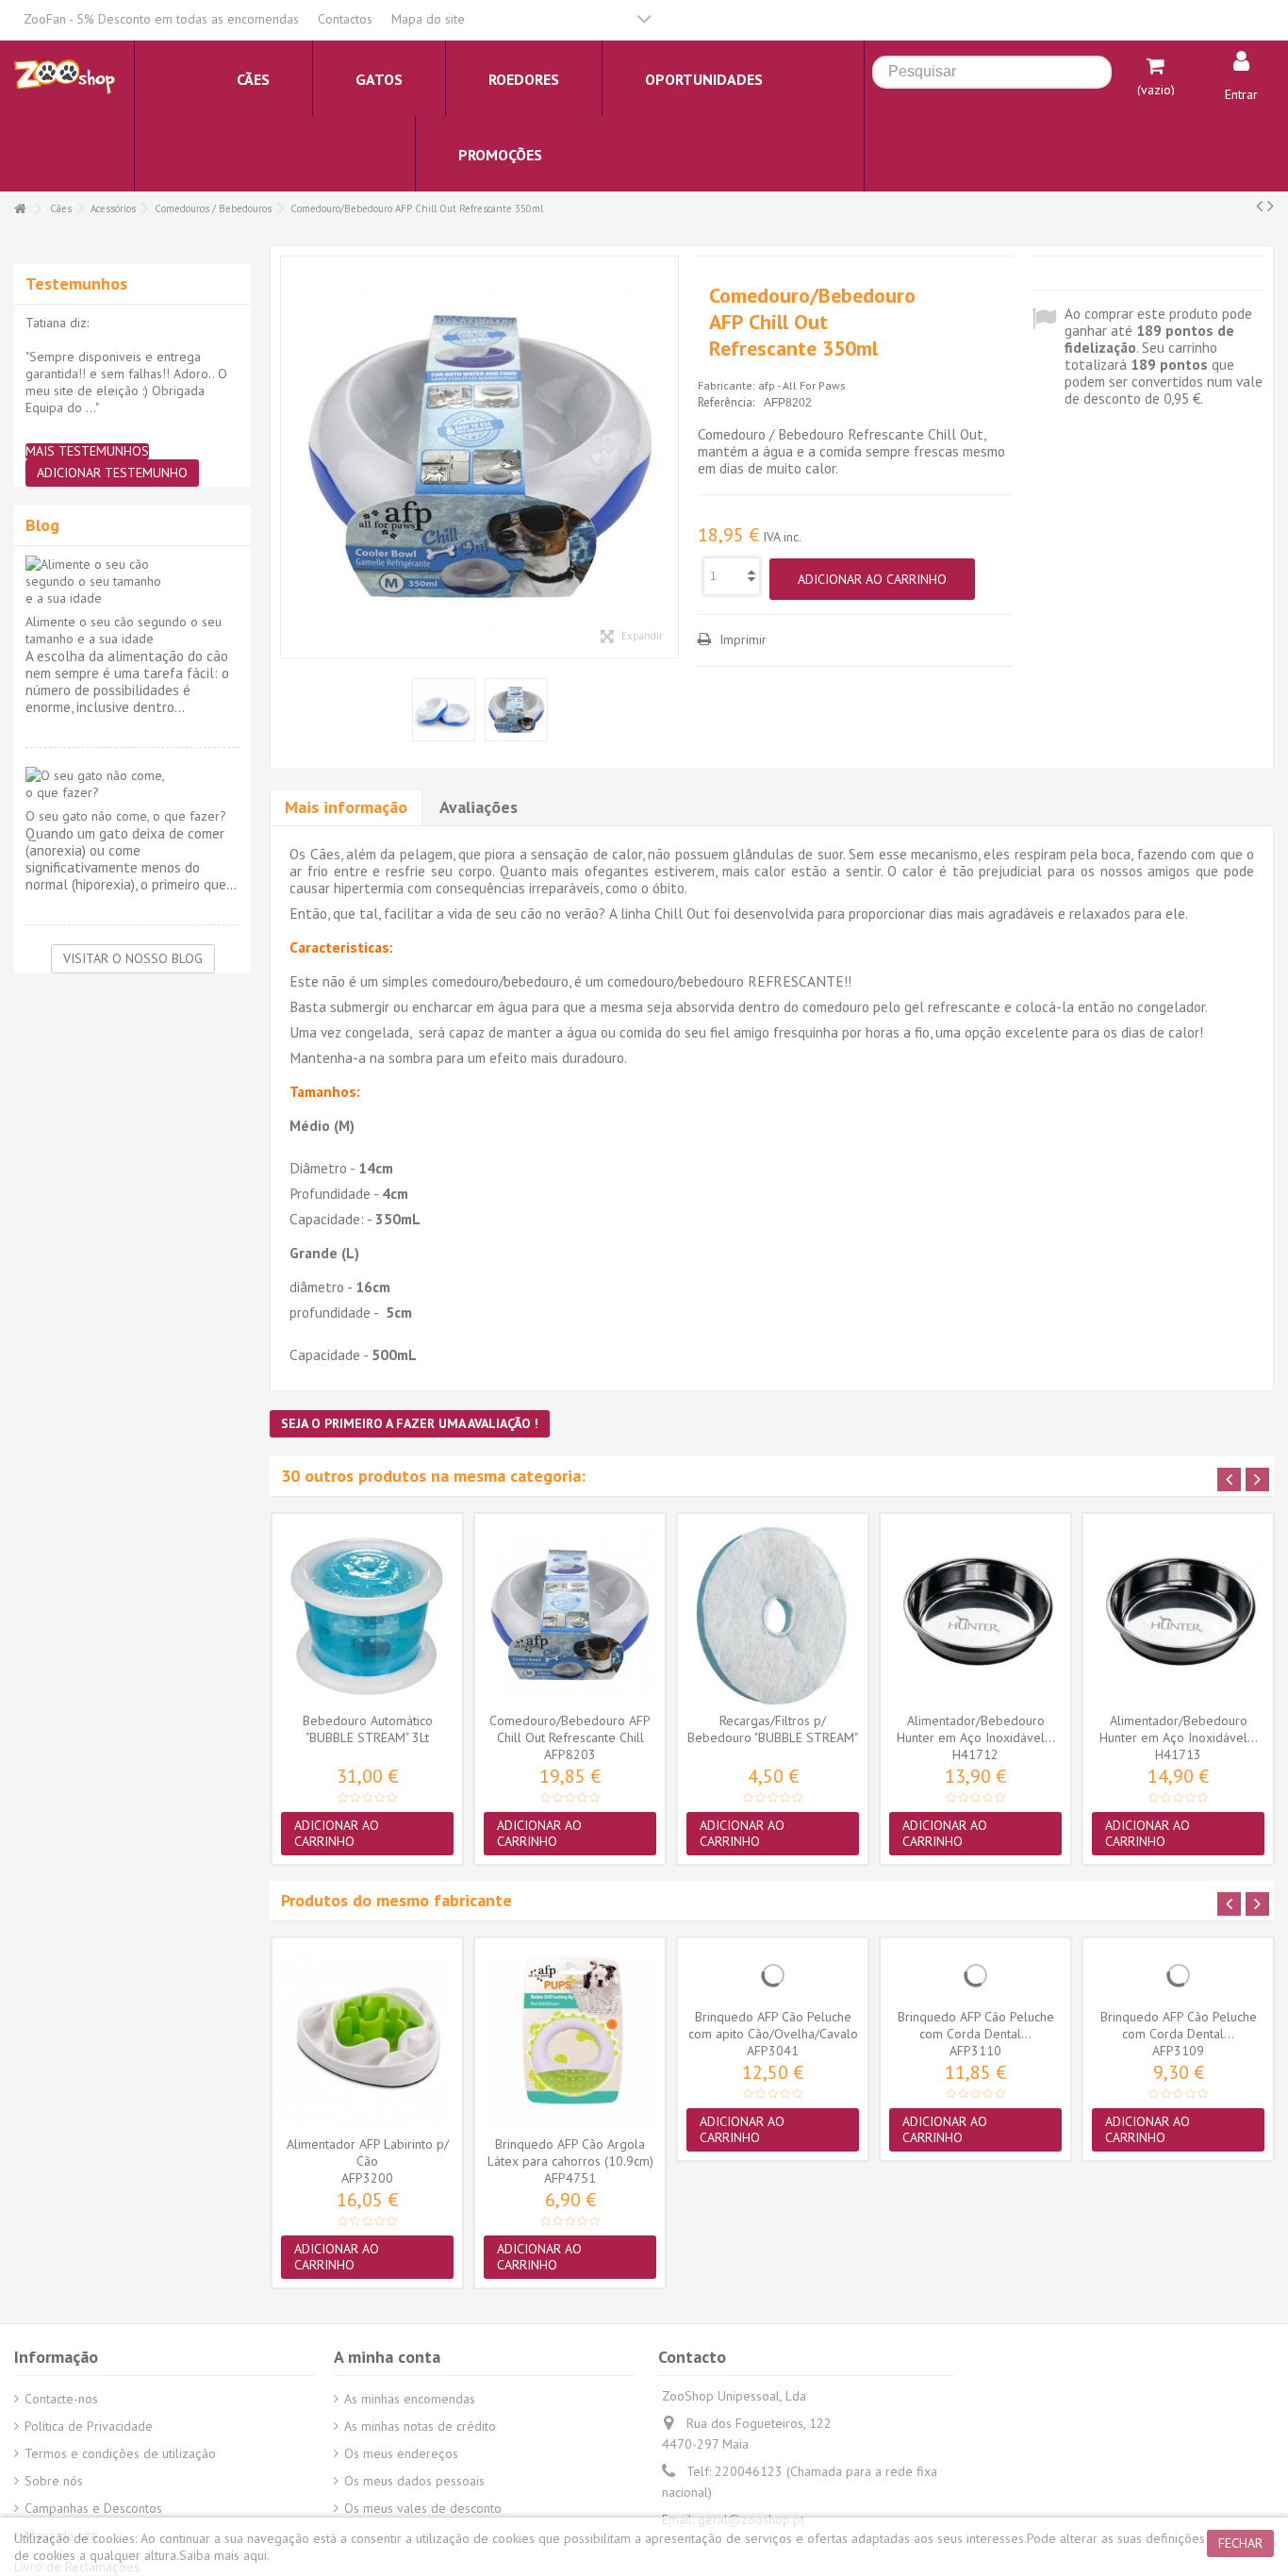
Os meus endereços (401, 2453)
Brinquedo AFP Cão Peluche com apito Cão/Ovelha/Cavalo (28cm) (773, 2034)
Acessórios (113, 208)
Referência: (726, 402)
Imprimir (741, 640)
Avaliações (479, 807)
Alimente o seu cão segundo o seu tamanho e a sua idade (124, 630)
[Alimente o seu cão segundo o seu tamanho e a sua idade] (132, 581)
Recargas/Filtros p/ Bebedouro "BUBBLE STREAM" (773, 1729)
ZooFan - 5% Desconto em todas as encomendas (161, 19)
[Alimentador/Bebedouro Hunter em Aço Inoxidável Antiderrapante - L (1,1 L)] (1178, 1615)
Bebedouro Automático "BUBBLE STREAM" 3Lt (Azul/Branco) (368, 1737)
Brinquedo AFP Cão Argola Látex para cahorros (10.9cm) (570, 2152)
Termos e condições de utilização (120, 2453)
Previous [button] (1229, 1479)
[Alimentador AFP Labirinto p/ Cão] (367, 2039)
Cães (61, 208)
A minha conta (387, 2357)
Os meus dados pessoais (414, 2481)
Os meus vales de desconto (423, 2508)
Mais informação (346, 807)
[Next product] (1271, 206)
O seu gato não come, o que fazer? (126, 816)
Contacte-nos (61, 2399)
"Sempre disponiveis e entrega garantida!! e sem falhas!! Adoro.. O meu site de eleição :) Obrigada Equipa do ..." (126, 382)
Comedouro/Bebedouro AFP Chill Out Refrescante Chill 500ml (570, 1737)
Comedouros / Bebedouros (213, 208)
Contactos (345, 19)
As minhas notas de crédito (420, 2426)
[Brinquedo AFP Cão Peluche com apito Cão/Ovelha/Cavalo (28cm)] (773, 1975)
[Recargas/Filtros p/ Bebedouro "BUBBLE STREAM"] (773, 1615)
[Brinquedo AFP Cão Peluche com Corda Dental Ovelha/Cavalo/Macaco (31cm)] (1178, 1975)
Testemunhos (76, 283)
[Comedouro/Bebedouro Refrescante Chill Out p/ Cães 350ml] (479, 457)
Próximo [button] (669, 457)
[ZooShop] (65, 75)
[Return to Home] (20, 209)
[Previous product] (1259, 206)
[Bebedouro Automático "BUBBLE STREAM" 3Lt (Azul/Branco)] (367, 1615)
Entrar (1241, 94)
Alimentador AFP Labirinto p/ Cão (368, 2152)
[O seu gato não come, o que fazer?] (132, 784)
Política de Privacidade (89, 2426)
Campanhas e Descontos (93, 2508)
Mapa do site (428, 19)
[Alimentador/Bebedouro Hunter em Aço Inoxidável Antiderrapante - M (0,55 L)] (975, 1615)
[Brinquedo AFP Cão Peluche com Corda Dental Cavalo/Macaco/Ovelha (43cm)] (975, 1975)
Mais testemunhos (87, 451)
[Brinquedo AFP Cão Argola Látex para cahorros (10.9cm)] (570, 2039)
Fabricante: (727, 385)
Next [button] (1257, 1479)
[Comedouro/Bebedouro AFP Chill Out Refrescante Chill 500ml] (570, 1615)
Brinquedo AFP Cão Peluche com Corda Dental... (976, 2025)
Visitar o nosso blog (133, 958)
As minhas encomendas (410, 2399)
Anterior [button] (290, 457)
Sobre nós (54, 2481)
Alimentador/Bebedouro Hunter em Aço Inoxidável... (976, 1729)
